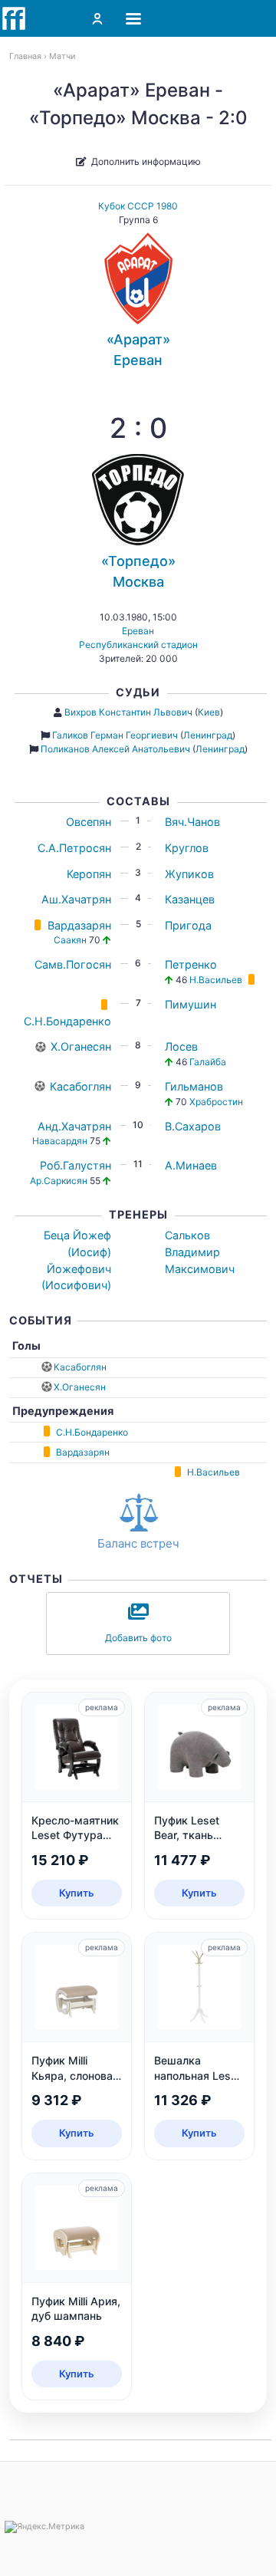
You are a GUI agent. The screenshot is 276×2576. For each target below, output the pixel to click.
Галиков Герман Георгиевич (115, 735)
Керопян (89, 874)
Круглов (187, 848)
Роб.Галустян (76, 1165)
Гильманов (194, 1086)
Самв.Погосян (73, 964)
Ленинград (208, 735)
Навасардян (60, 1141)
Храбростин (216, 1102)
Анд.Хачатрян (74, 1126)
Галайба (208, 1062)
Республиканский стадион (138, 645)
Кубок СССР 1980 (138, 206)
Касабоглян (80, 1086)
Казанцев (190, 899)
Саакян (70, 940)
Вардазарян (79, 925)
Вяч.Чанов (192, 822)
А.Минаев (191, 1165)
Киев (209, 712)
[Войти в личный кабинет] (97, 18)
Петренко (191, 964)
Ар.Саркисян (59, 1181)
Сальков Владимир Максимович (200, 1252)
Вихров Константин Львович (128, 712)
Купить (77, 1893)
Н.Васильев (216, 980)
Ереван (138, 631)
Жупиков (189, 874)
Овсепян (89, 822)
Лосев (181, 1046)
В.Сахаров (193, 1126)
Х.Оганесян (81, 1046)
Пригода (188, 925)
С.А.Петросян (74, 848)
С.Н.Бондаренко (67, 1021)
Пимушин (191, 1004)
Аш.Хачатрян (76, 899)
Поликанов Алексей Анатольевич (115, 749)
